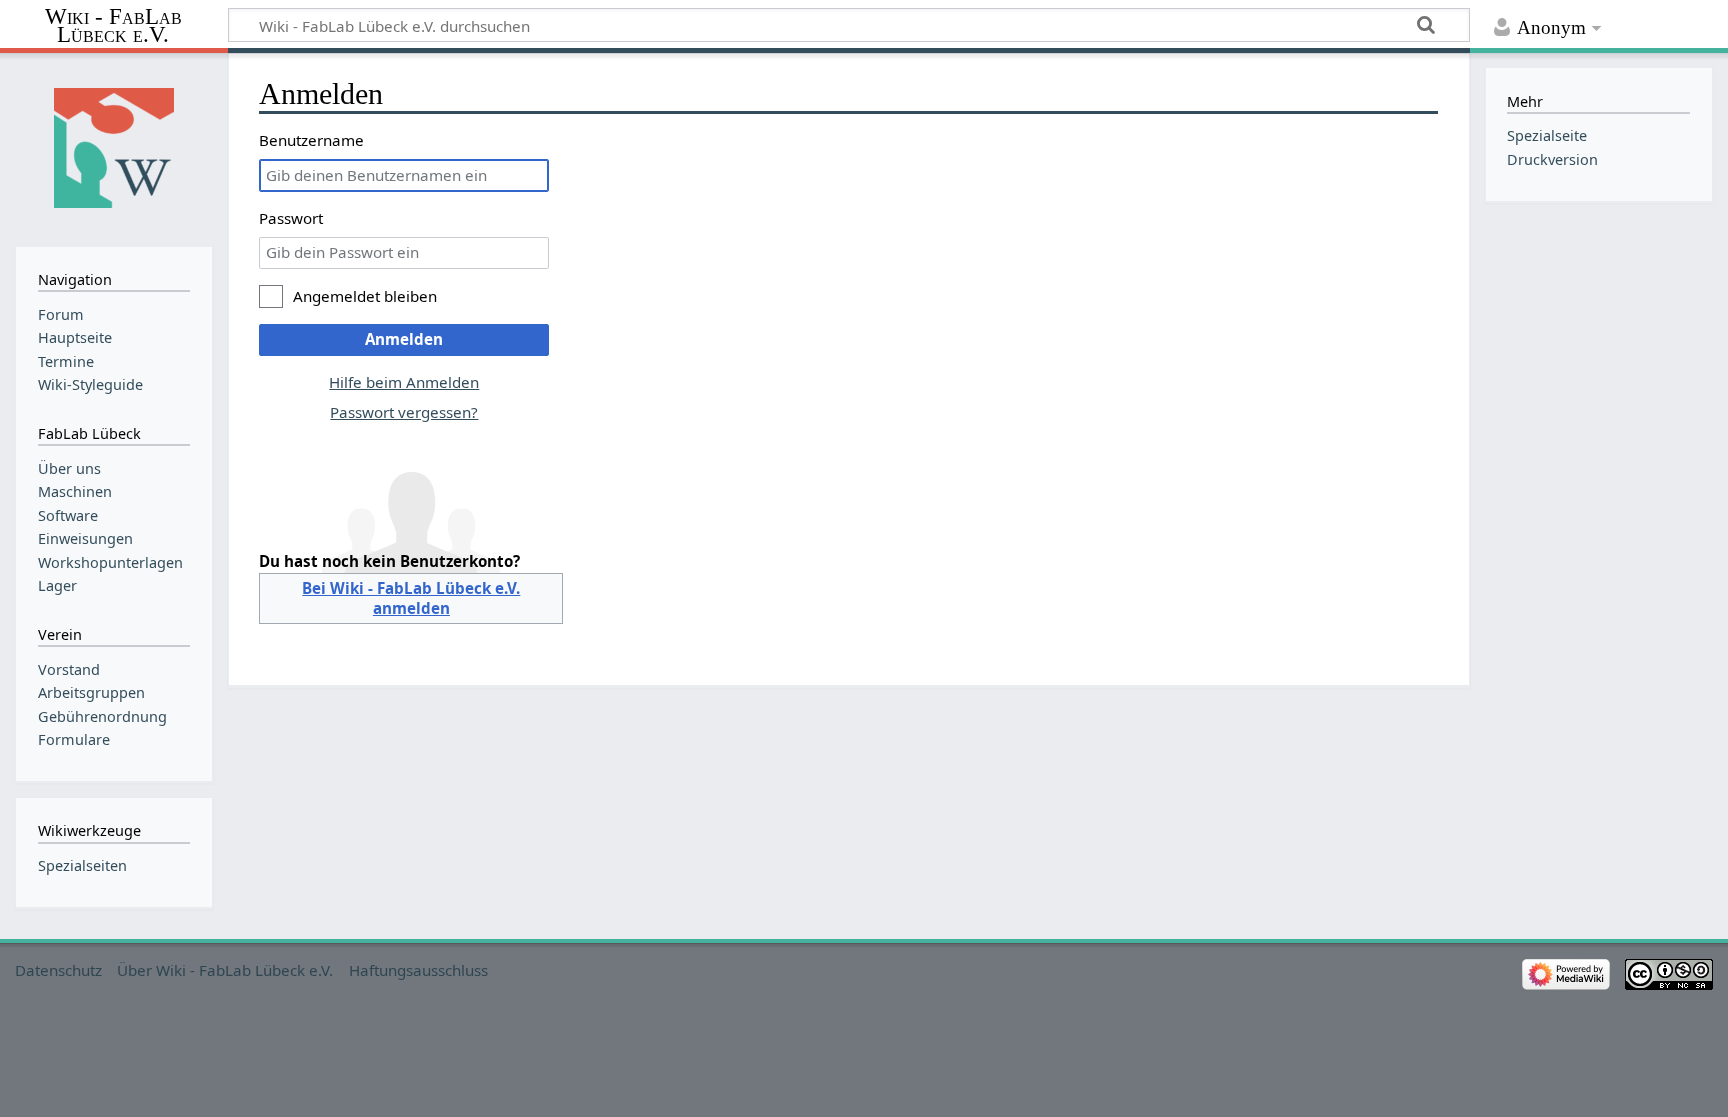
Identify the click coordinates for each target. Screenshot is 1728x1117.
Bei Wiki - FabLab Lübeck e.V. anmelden (411, 598)
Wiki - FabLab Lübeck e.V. (113, 26)
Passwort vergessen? (404, 412)
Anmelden (404, 339)
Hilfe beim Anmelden (404, 382)
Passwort (291, 218)
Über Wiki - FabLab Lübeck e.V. (225, 970)
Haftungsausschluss (418, 970)
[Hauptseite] (113, 147)
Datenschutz (58, 970)
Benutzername (311, 140)
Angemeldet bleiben (365, 296)
